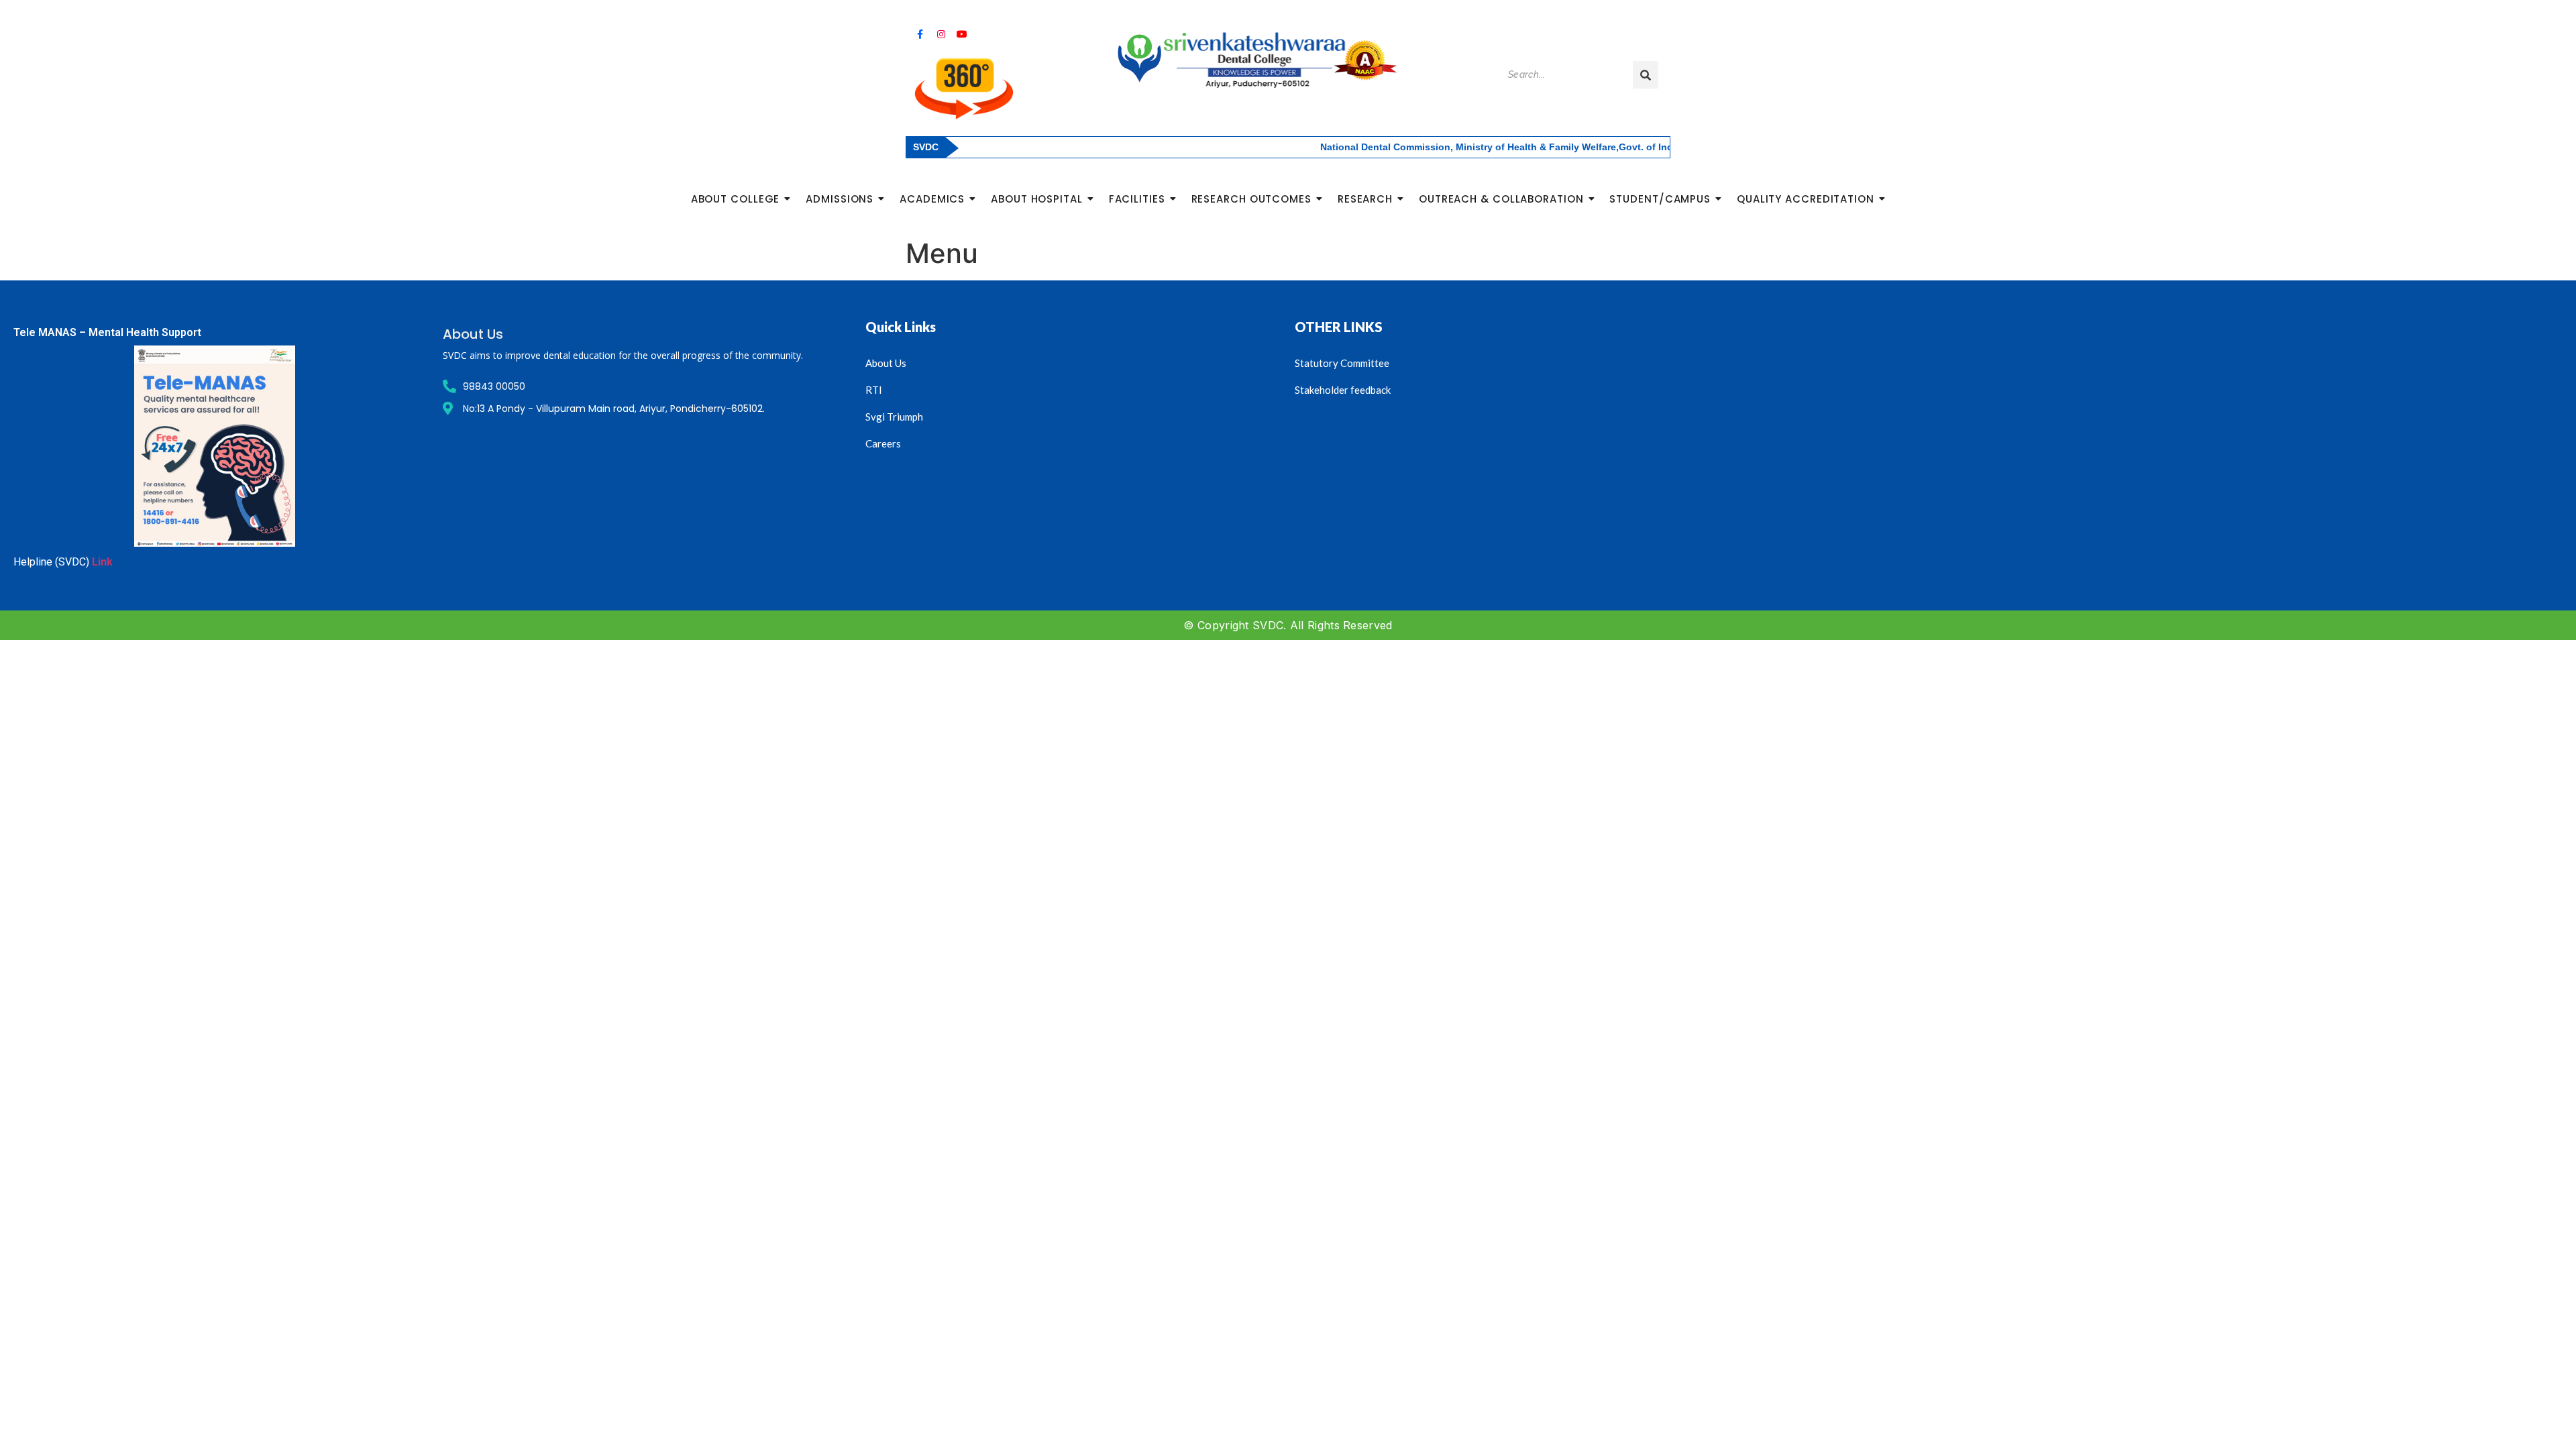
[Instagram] (941, 34)
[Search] (1646, 75)
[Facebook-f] (920, 34)
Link (102, 562)
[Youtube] (962, 34)
